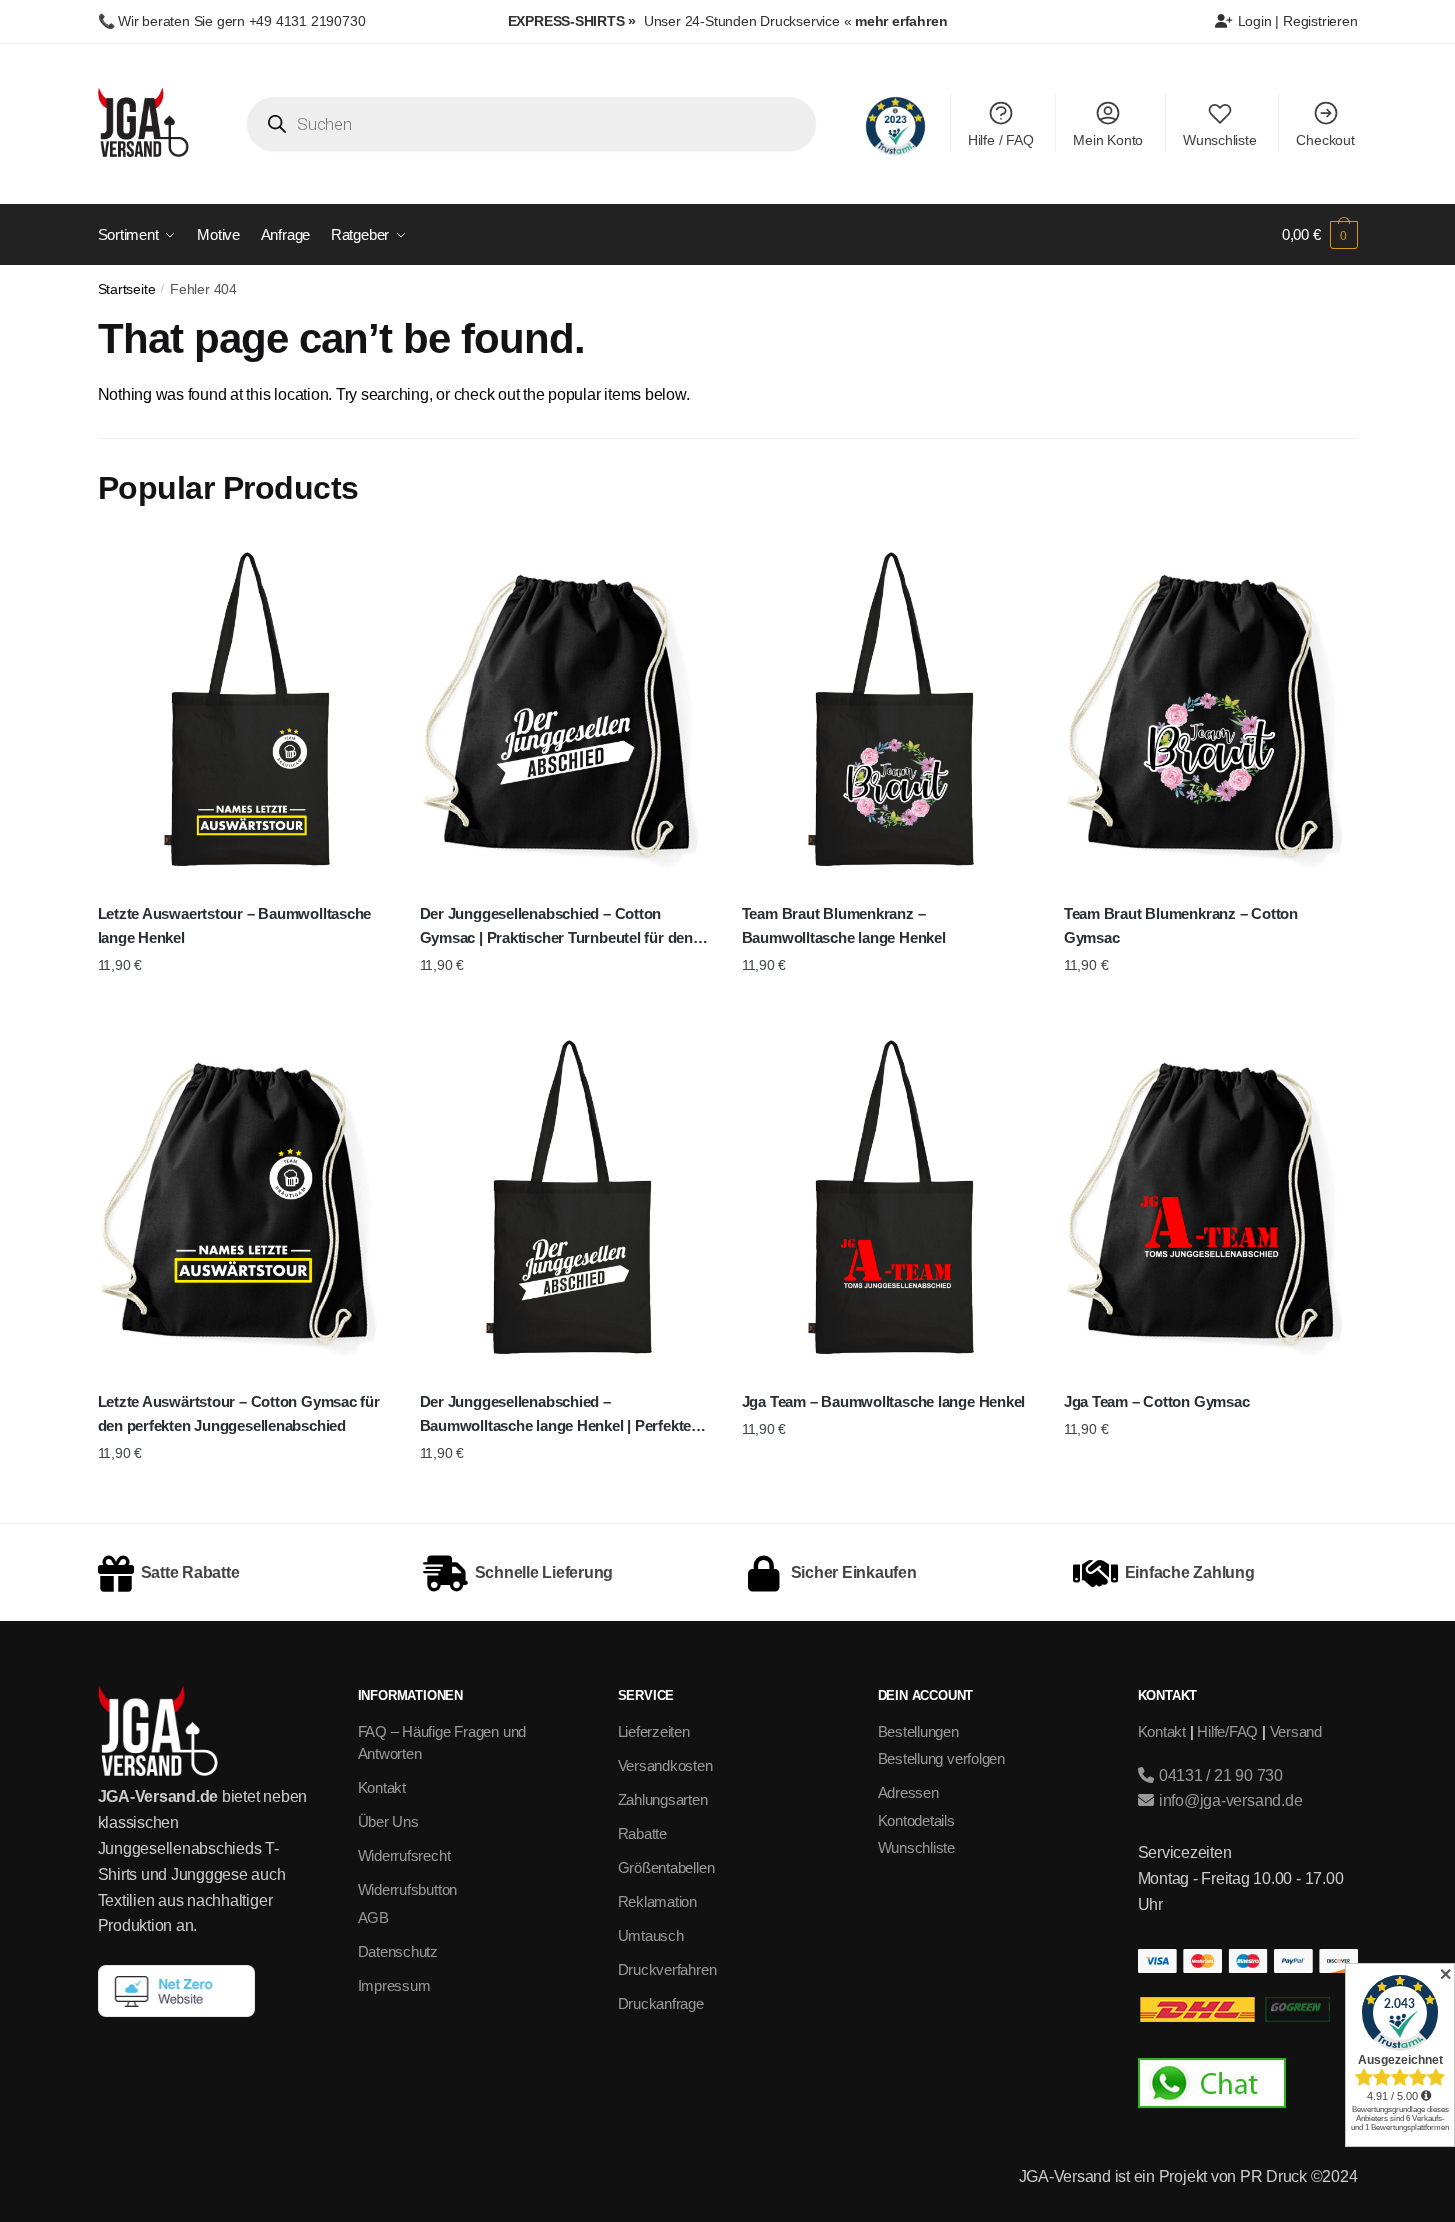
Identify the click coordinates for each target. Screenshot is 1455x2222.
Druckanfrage (661, 2003)
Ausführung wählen (243, 1005)
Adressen (908, 1792)
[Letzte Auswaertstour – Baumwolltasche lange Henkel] (244, 712)
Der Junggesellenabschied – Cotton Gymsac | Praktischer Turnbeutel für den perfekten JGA (556, 928)
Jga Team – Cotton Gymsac (1157, 1401)
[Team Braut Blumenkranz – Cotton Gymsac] (1210, 712)
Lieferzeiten (654, 1731)
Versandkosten (665, 1765)
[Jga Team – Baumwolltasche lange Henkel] (888, 1200)
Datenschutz (398, 1951)
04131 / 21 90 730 (1219, 1775)
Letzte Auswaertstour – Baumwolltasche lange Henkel (235, 925)
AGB (373, 1917)
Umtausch (651, 1935)
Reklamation (658, 1901)
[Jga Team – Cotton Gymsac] (1210, 1200)
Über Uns (388, 1821)
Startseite (127, 289)
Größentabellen (666, 1867)
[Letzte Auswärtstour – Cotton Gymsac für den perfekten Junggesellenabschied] (244, 1200)
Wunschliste (1220, 140)
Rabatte (642, 1833)
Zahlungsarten (663, 1799)
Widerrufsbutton (408, 1889)
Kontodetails (916, 1820)
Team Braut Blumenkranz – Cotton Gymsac (1181, 925)
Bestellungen (918, 1731)
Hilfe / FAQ (1001, 140)
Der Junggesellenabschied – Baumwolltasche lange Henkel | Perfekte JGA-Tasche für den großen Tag (555, 1416)
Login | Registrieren (1296, 21)
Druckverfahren (667, 1969)
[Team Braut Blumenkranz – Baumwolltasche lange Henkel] (888, 712)
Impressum (394, 1985)
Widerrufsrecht (404, 1855)
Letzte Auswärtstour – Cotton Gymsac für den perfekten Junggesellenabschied (239, 1413)
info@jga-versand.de (1228, 1800)
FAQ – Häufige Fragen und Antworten (442, 1743)
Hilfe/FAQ (1227, 1731)
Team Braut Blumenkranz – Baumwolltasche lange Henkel (844, 925)
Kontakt (382, 1787)
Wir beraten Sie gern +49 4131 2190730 (241, 21)
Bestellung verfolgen (942, 1758)
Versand (1296, 1731)
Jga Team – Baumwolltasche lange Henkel (883, 1401)
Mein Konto (1108, 140)
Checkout (1325, 140)
